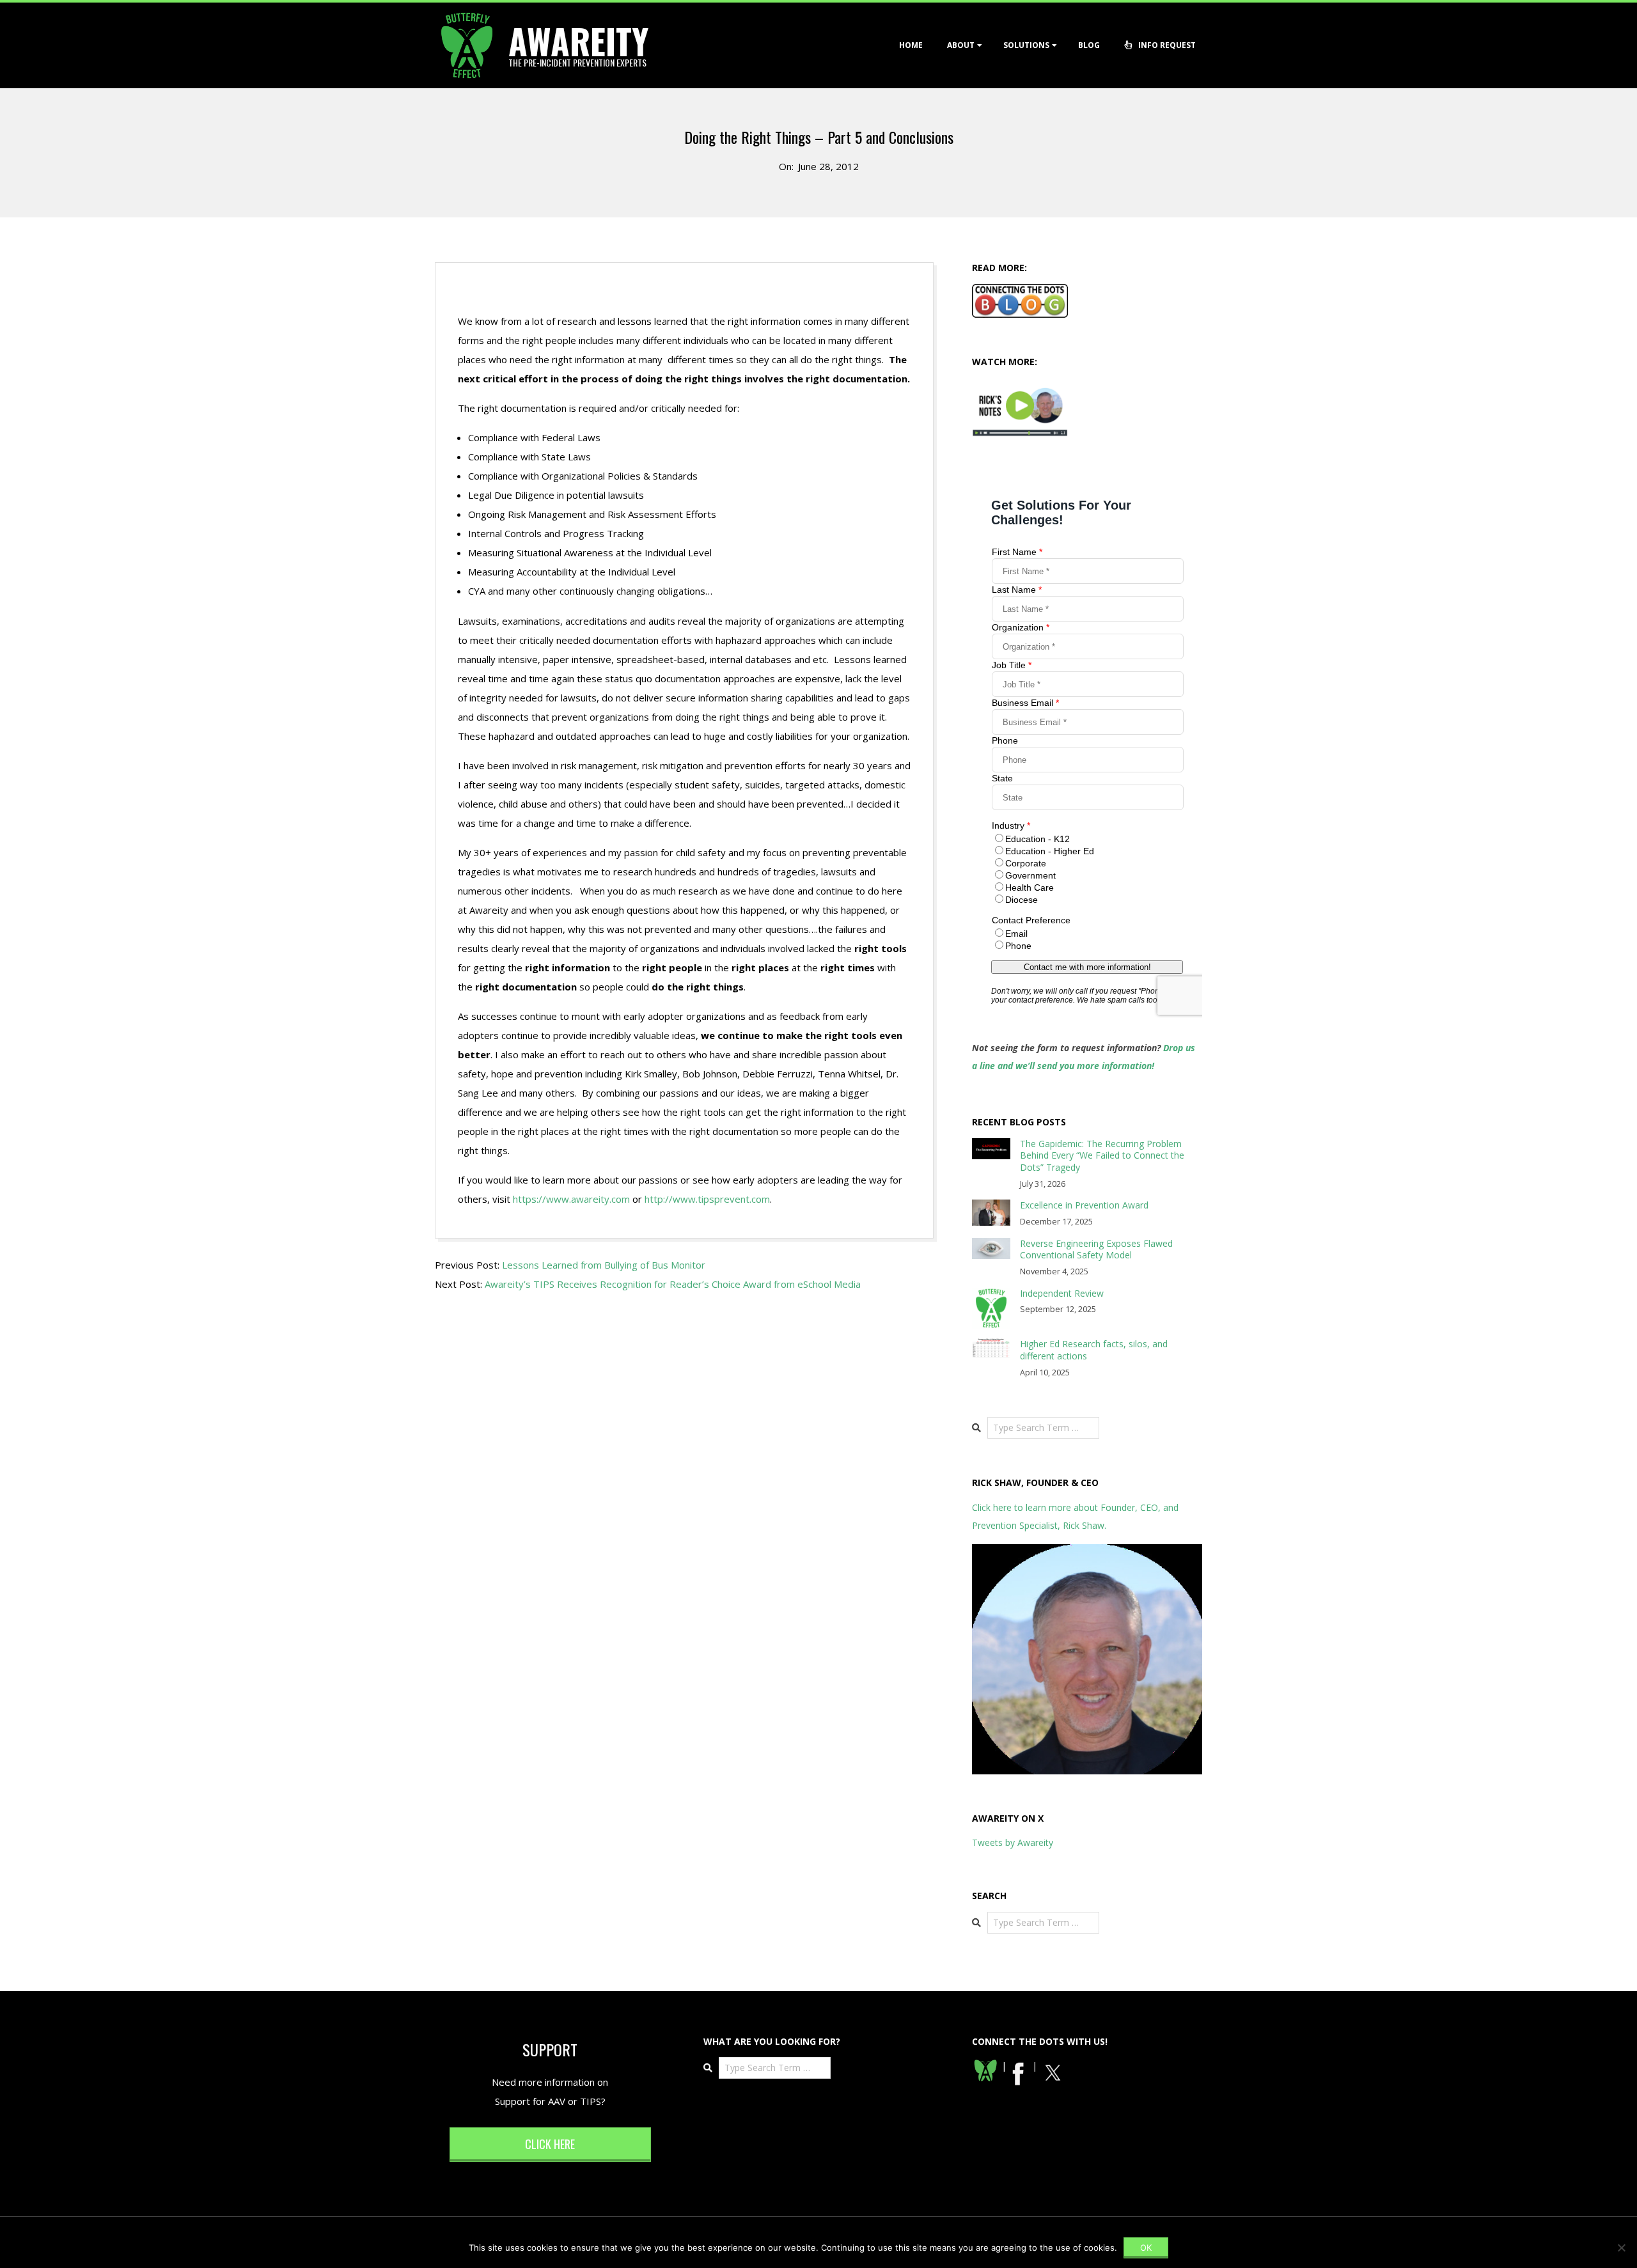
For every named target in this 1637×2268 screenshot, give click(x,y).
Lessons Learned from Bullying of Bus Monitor (604, 1265)
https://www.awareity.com (571, 1199)
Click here (550, 2144)
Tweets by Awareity (1013, 1842)
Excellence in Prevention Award (1084, 1205)
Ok (1146, 2248)
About (961, 45)
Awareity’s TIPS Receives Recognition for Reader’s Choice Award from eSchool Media (673, 1284)
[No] (1621, 2248)
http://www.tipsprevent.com (707, 1199)
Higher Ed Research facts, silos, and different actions (1094, 1350)
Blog (1089, 45)
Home (911, 45)
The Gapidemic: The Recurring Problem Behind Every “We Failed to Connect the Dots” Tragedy (1102, 1155)
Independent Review (1062, 1293)
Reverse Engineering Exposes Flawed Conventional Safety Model (1096, 1249)
